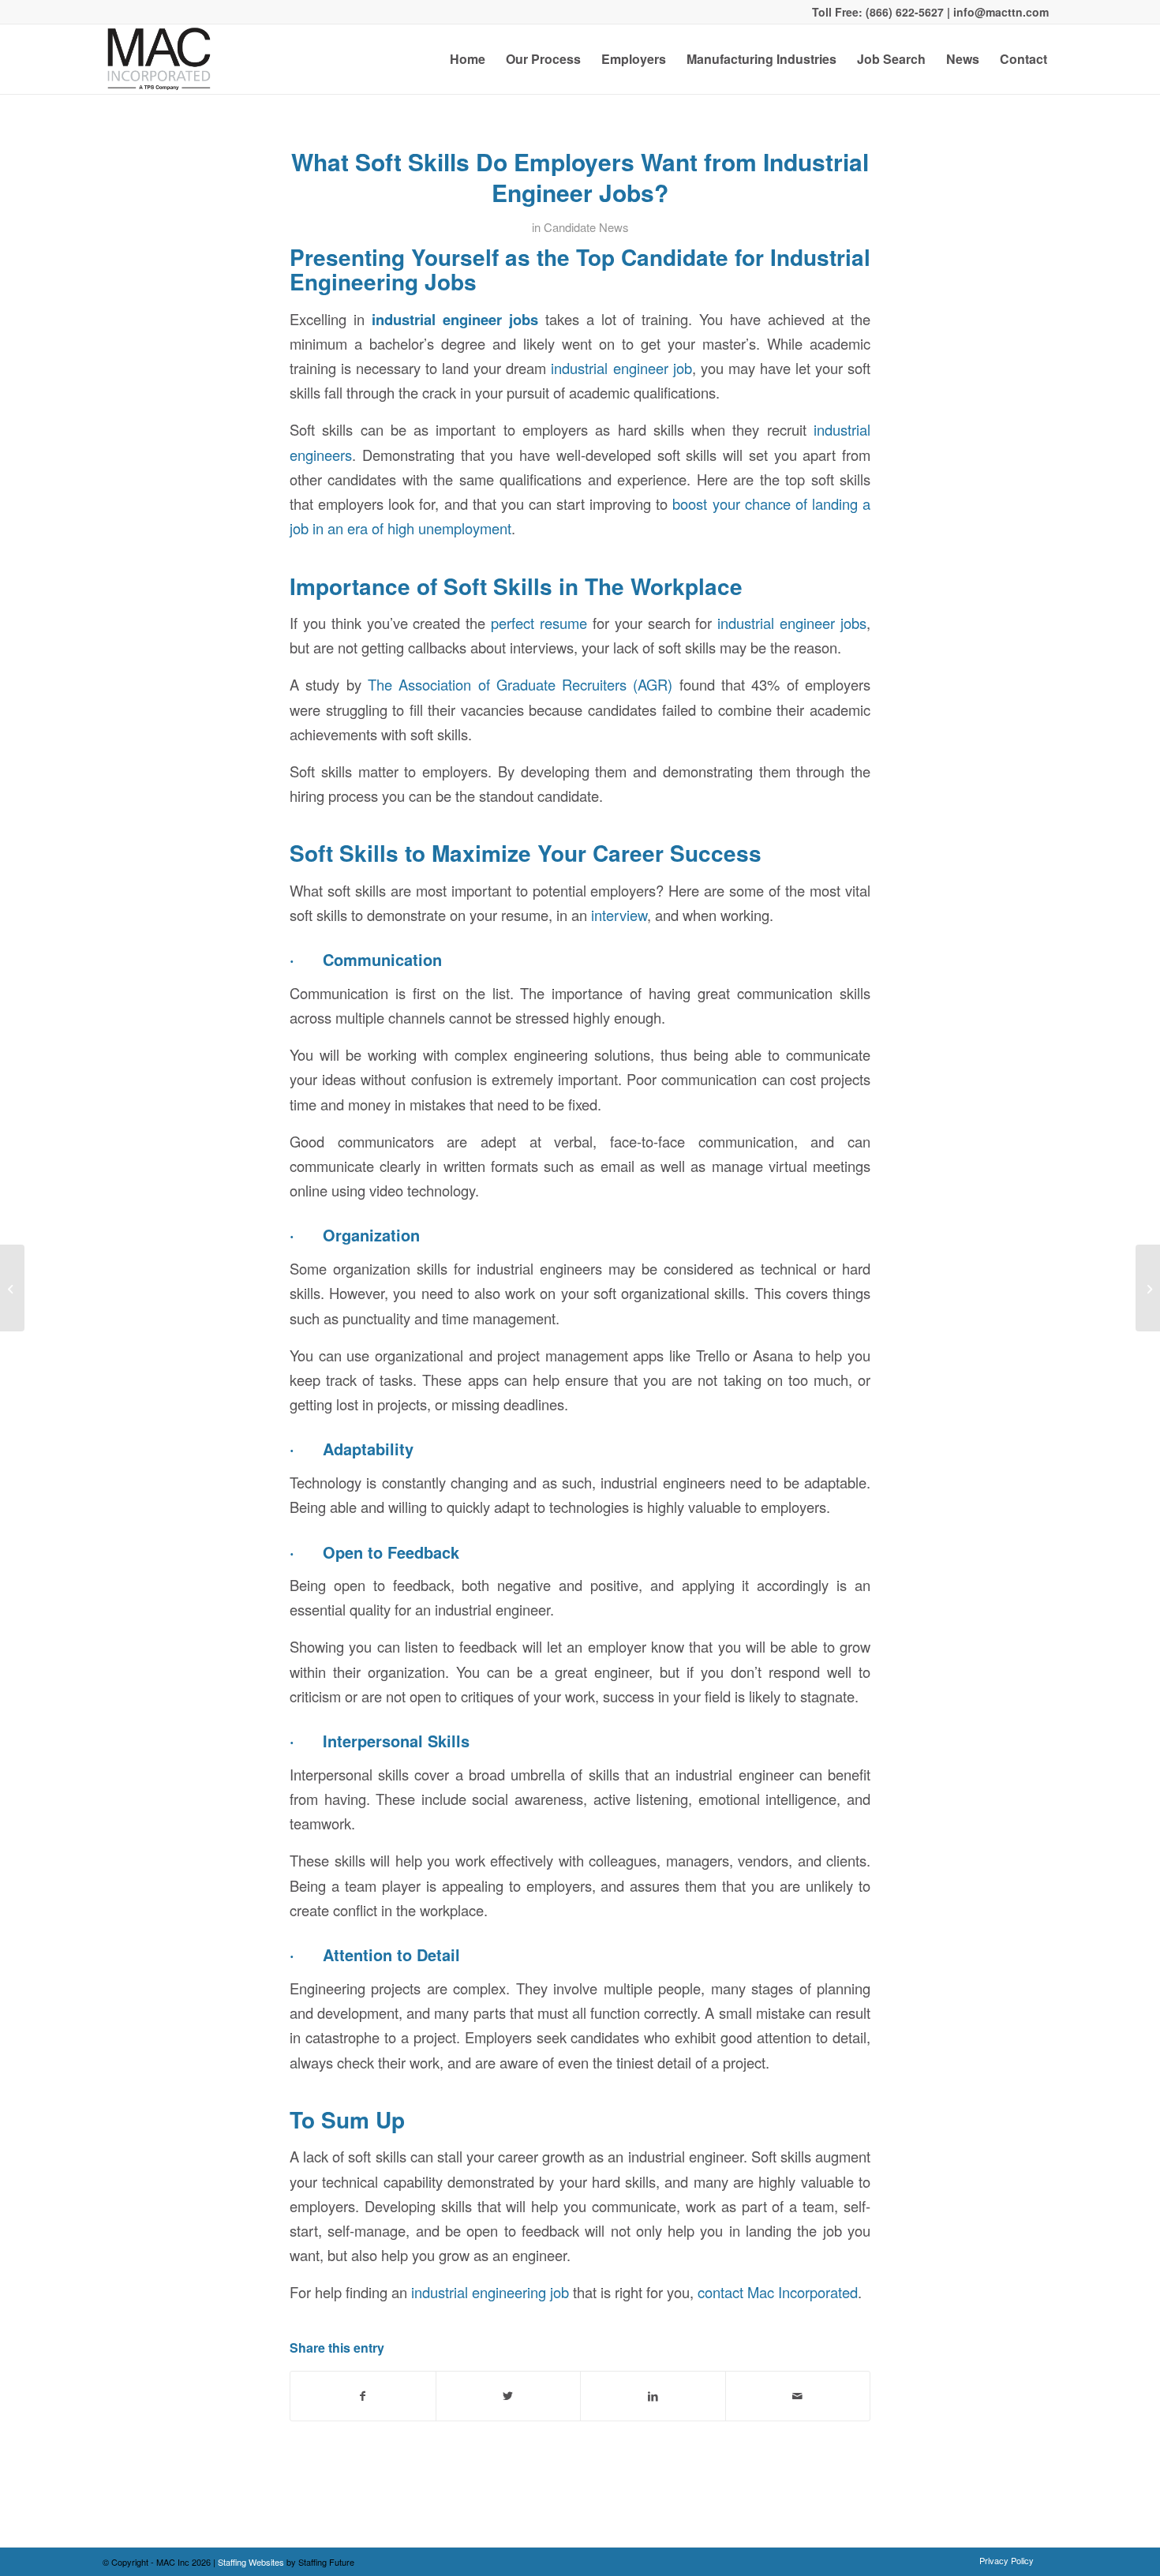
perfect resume (539, 623)
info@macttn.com (999, 12)
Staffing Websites (252, 2562)
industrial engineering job (490, 2292)
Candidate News (586, 227)
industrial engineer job (621, 368)
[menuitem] (468, 59)
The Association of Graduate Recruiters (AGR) (520, 684)
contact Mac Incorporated (778, 2292)
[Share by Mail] (798, 2396)
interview (619, 915)
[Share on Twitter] (509, 2396)
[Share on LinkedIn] (653, 2396)
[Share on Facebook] (363, 2396)
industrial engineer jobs (792, 623)
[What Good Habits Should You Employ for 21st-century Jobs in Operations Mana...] (12, 1288)
